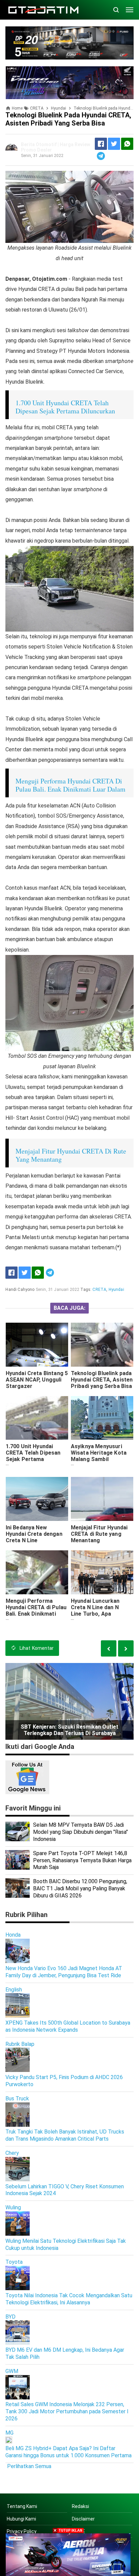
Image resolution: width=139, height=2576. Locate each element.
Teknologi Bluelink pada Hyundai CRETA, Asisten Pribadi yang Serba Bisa (102, 1380)
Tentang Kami (22, 2506)
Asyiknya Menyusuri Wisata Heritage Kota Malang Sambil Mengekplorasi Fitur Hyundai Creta (99, 1459)
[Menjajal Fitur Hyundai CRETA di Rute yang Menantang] (102, 1499)
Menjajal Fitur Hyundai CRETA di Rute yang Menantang (99, 1534)
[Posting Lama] (109, 1648)
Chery (12, 2153)
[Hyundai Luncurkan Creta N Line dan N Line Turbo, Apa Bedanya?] (102, 1572)
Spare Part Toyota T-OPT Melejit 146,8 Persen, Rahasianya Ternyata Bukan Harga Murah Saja (82, 1860)
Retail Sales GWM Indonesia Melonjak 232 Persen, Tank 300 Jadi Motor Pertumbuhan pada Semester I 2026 (67, 2411)
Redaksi (80, 2506)
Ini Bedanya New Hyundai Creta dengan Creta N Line (34, 1534)
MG (9, 2433)
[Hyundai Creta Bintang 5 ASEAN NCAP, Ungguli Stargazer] (37, 1345)
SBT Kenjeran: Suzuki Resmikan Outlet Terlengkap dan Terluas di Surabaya (69, 1730)
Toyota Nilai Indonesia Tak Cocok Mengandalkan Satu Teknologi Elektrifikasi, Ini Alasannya (69, 2299)
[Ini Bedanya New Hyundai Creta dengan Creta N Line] (37, 1499)
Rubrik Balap (20, 2044)
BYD (10, 2317)
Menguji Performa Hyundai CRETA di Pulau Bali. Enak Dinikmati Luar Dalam (36, 1611)
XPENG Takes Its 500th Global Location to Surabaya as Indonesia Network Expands (68, 2026)
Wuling (13, 2207)
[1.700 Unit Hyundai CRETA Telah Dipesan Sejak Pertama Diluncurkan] (37, 1418)
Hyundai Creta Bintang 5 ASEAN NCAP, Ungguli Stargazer (37, 1380)
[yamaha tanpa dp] (68, 2554)
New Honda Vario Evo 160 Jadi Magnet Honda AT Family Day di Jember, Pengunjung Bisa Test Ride (64, 1972)
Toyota (14, 2262)
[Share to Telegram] (101, 156)
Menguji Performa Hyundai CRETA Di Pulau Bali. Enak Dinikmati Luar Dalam (71, 785)
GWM (12, 2371)
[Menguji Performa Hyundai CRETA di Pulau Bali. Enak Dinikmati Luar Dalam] (37, 1572)
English (14, 1990)
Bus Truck (17, 2099)
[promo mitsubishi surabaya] (69, 42)
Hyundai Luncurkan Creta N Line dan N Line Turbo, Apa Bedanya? (95, 1611)
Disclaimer (83, 2519)
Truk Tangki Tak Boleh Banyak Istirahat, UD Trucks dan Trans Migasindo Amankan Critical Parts (65, 2135)
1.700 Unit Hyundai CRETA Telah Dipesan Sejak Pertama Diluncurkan (65, 407)
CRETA (99, 1290)
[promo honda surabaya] (70, 82)
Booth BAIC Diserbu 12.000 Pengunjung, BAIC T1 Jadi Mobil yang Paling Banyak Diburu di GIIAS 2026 (80, 1888)
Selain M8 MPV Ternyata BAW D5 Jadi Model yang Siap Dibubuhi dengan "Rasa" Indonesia (80, 1832)
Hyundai (116, 1290)
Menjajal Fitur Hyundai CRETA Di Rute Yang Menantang (71, 1155)
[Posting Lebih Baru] (126, 1648)
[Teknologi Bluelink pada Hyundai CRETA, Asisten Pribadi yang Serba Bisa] (102, 1345)
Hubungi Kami (21, 2519)
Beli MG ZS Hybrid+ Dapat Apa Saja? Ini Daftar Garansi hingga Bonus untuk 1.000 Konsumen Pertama (68, 2452)
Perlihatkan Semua (29, 2466)
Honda (13, 1935)
